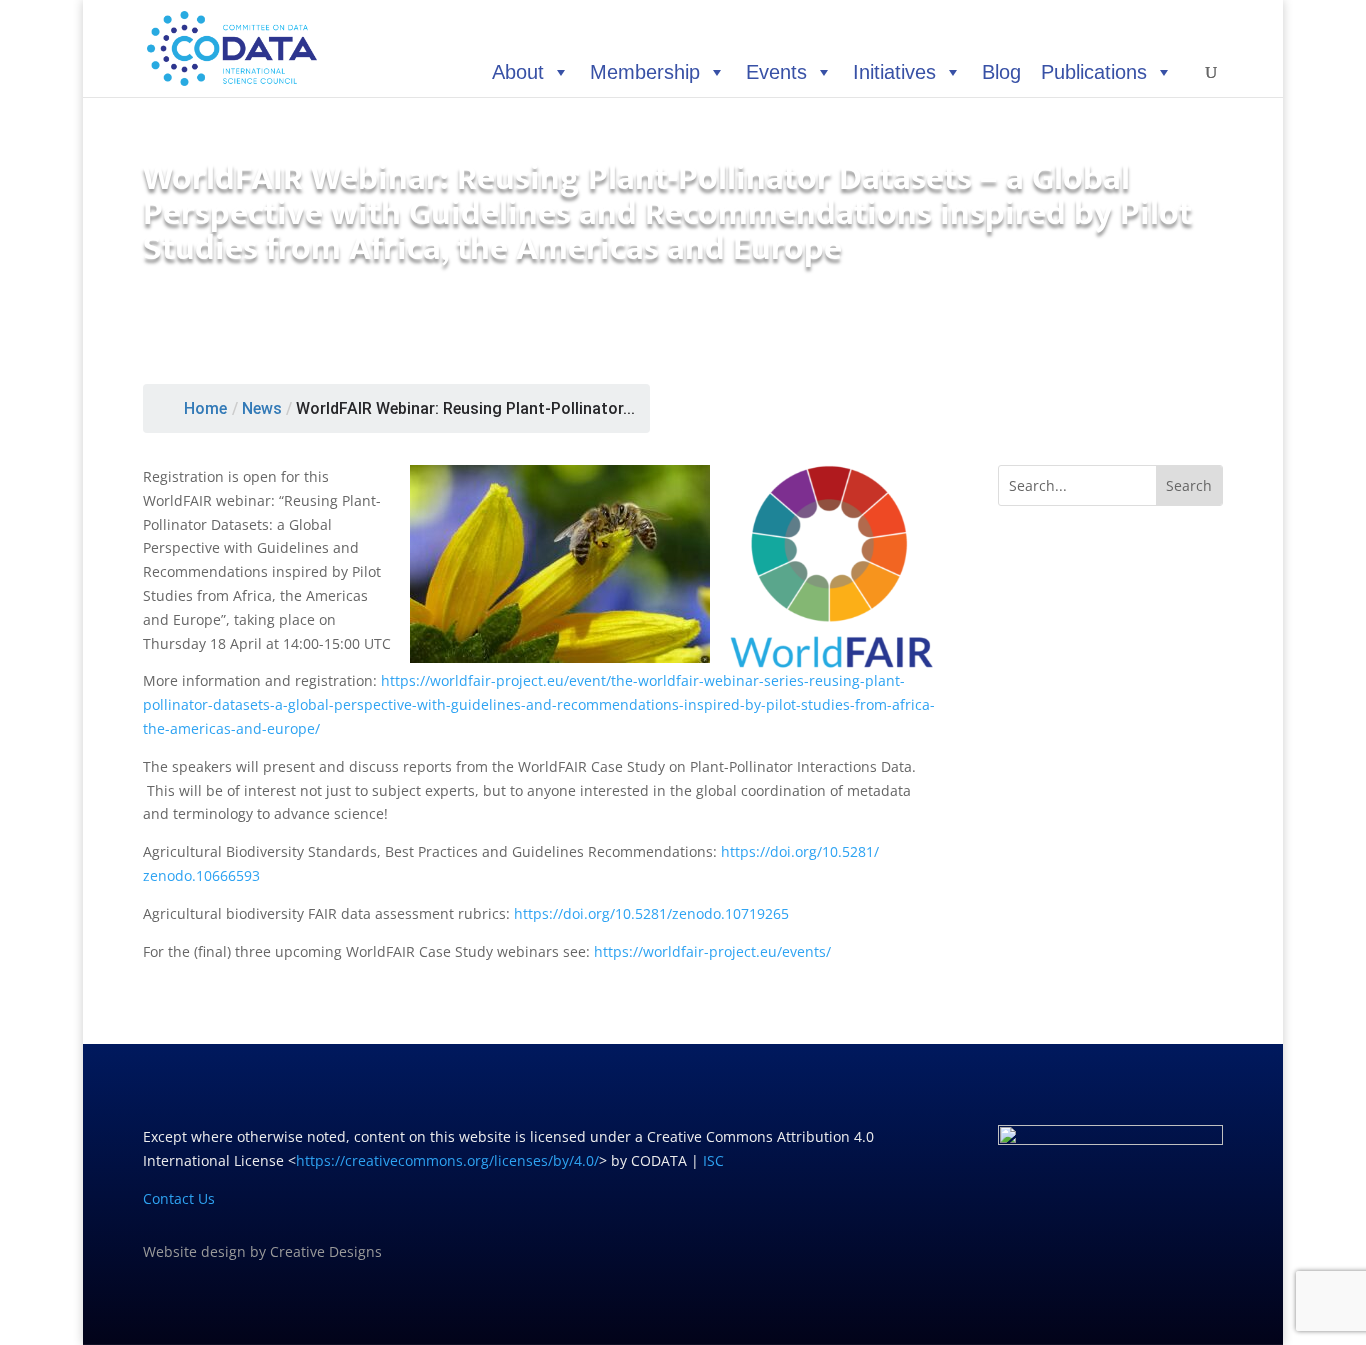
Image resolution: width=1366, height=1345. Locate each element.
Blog (1001, 72)
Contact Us (179, 1198)
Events (776, 72)
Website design (194, 1251)
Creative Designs (326, 1251)
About (518, 72)
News (262, 408)
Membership (645, 72)
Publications (1094, 72)
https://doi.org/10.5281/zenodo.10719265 (651, 913)
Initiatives (894, 72)
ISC (713, 1160)
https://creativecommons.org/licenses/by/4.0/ (447, 1160)
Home (205, 408)
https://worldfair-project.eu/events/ (712, 951)
